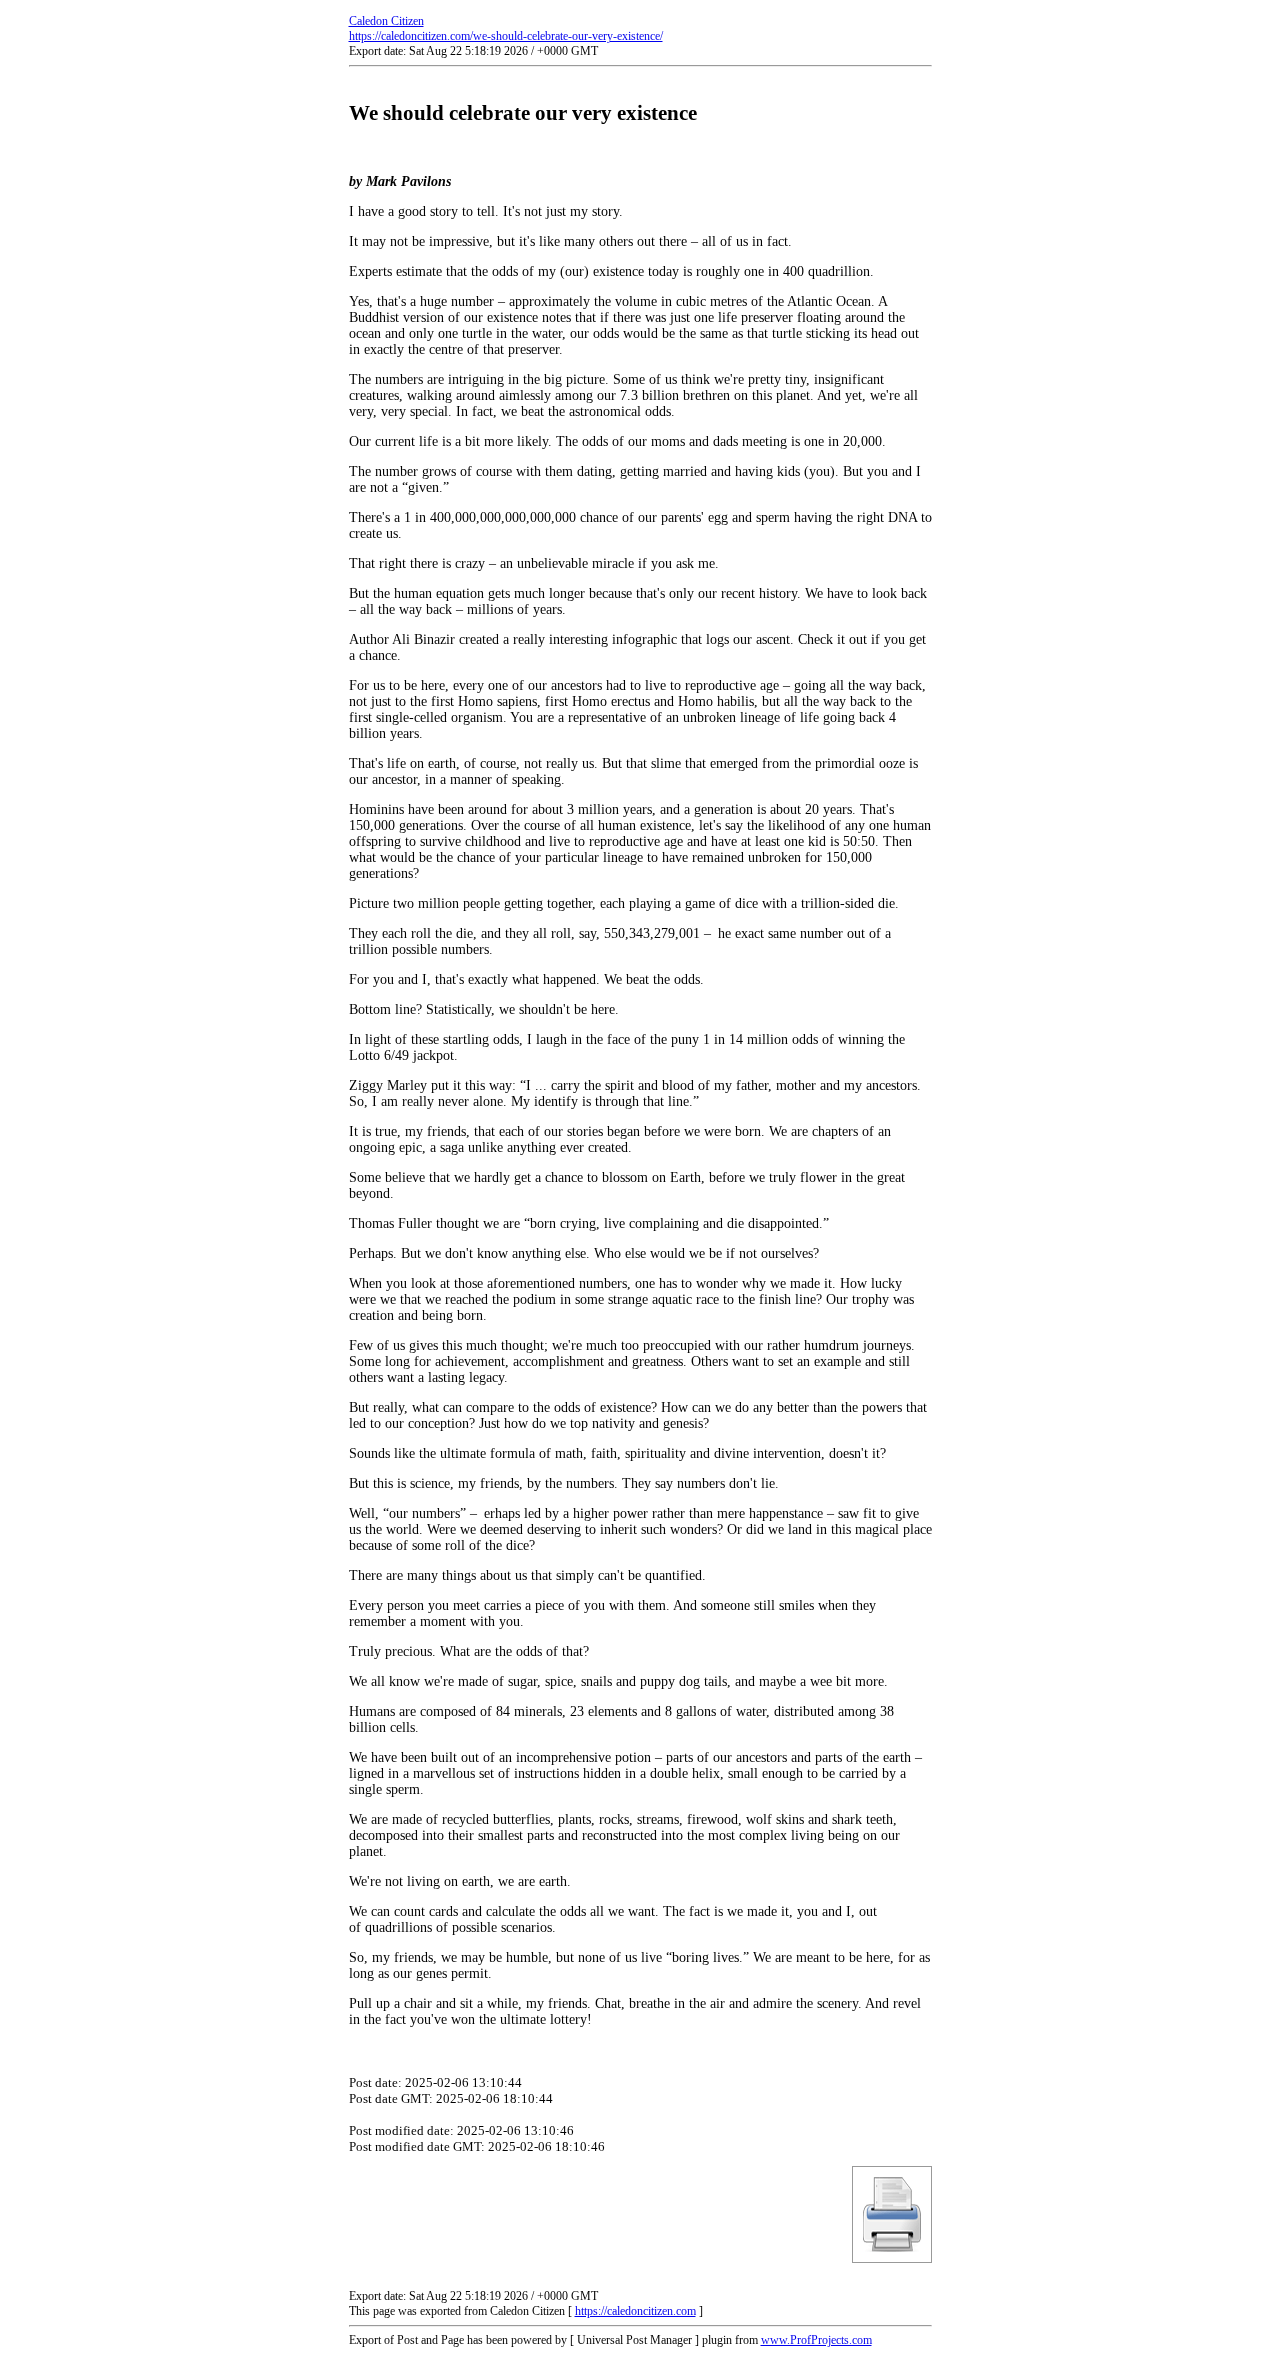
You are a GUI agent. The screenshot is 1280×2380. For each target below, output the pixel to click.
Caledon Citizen (386, 21)
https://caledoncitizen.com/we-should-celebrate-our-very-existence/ (506, 36)
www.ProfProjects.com (816, 2340)
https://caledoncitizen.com (635, 2311)
